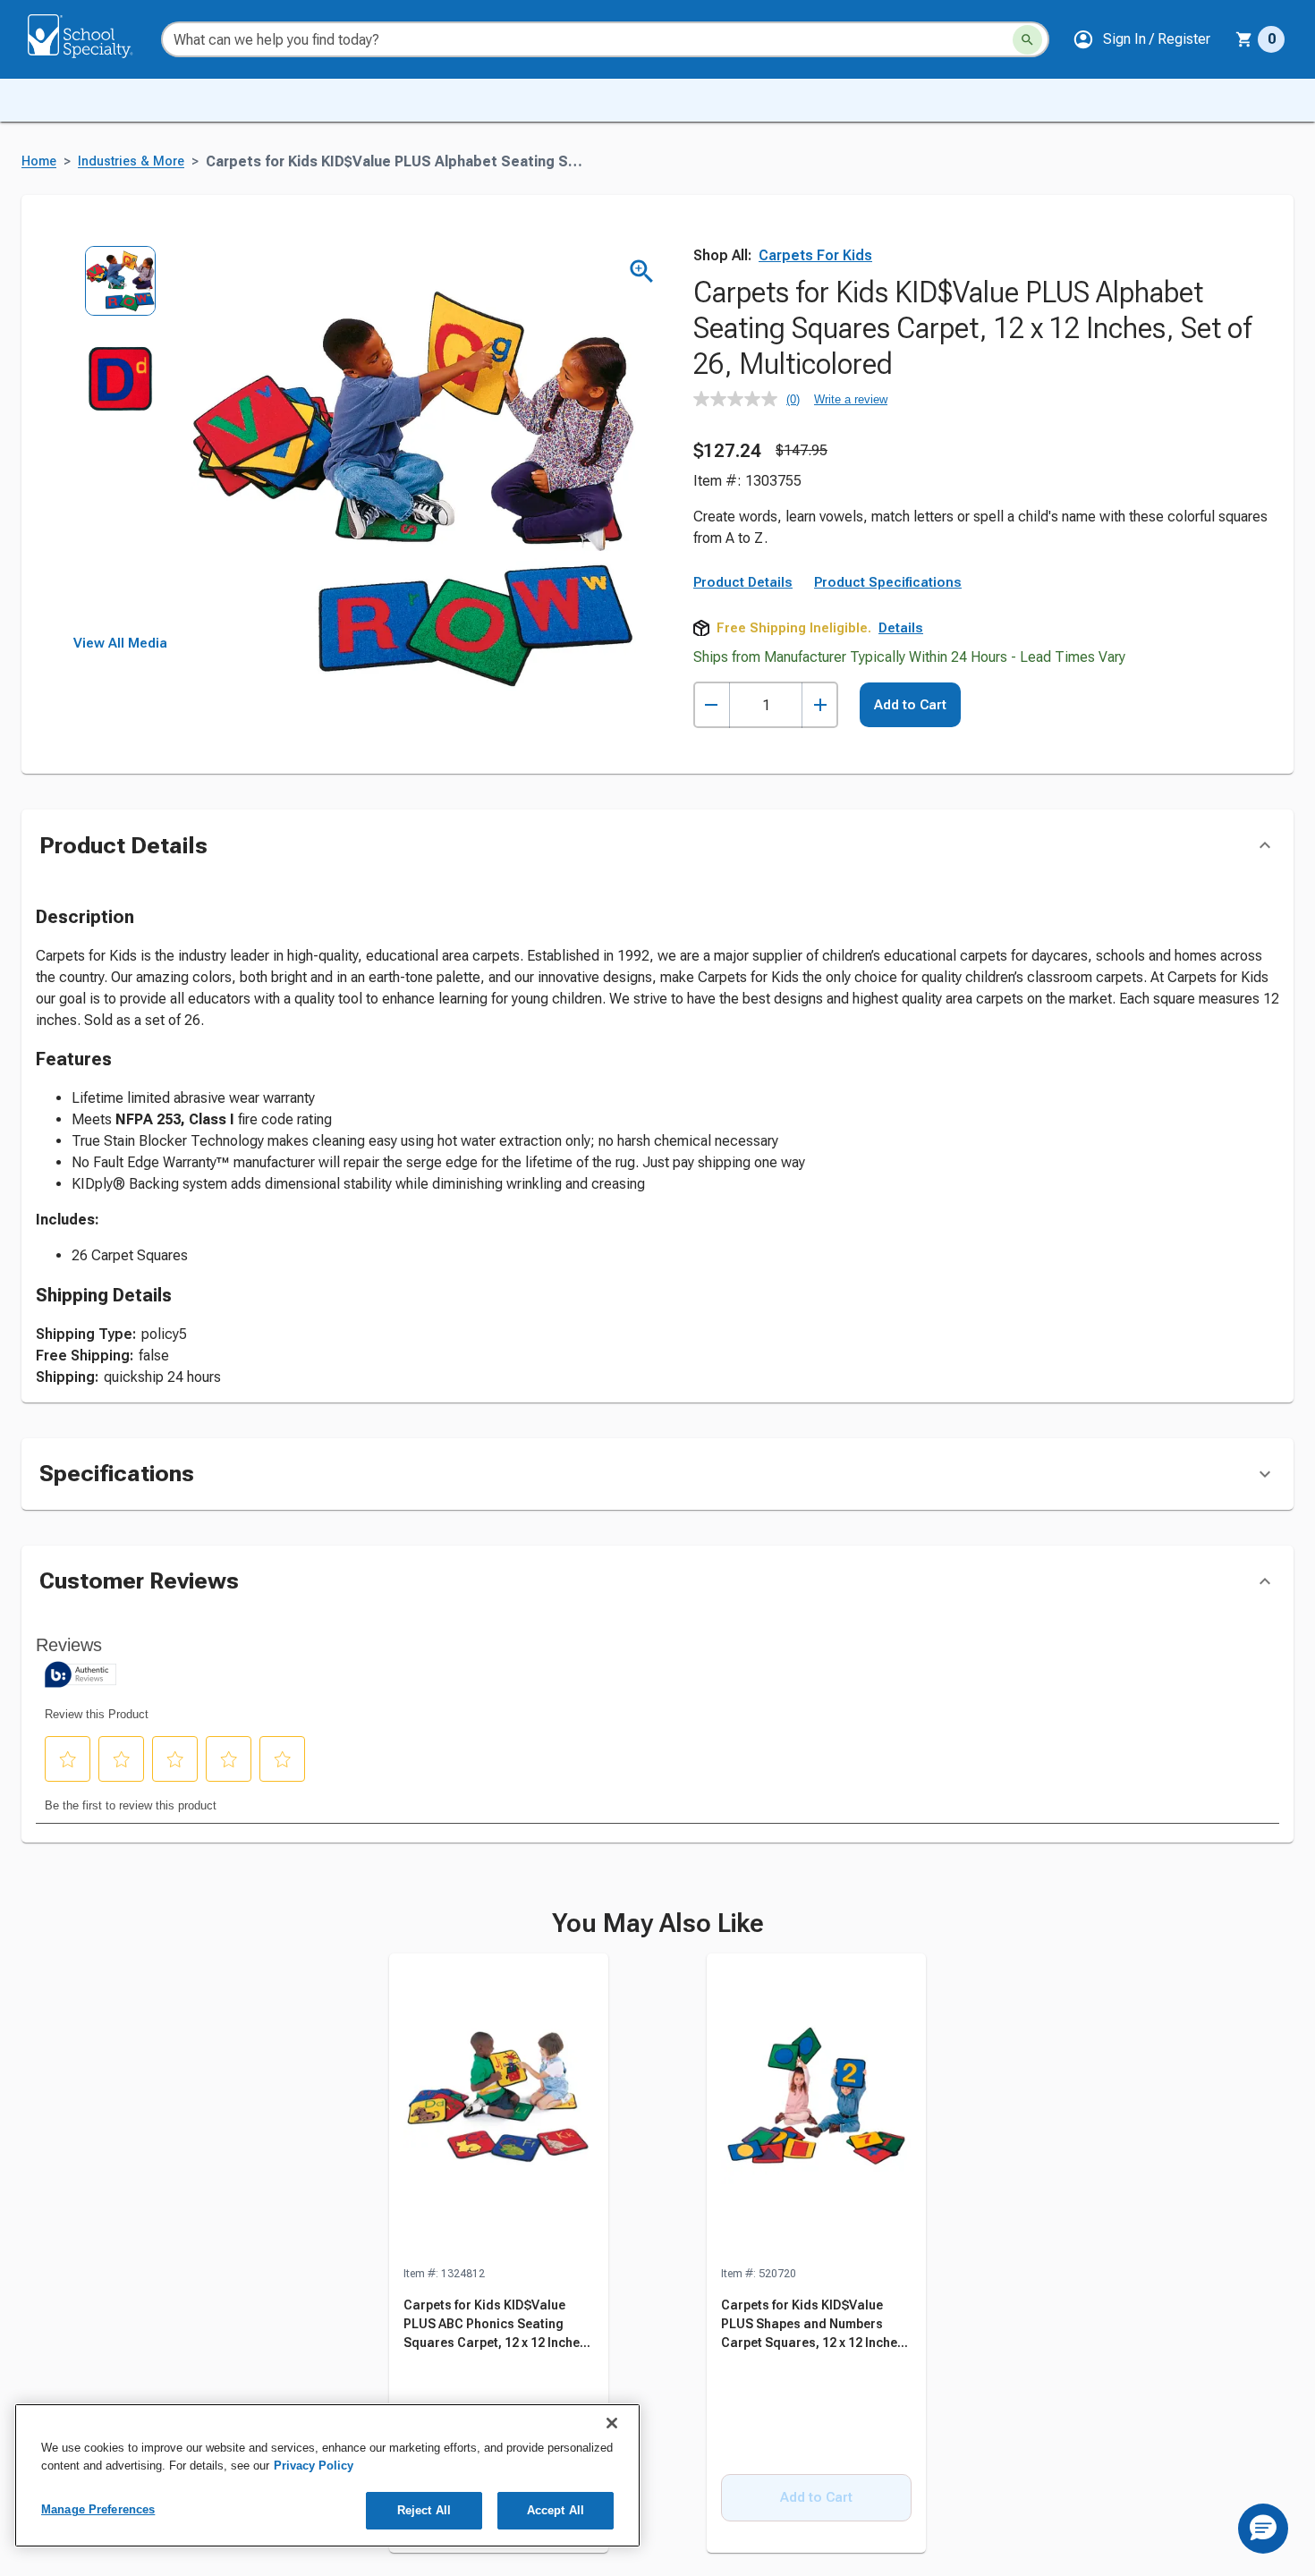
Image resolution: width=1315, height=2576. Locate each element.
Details (901, 628)
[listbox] (120, 441)
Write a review (851, 399)
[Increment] (820, 705)
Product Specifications (888, 582)
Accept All (556, 2510)
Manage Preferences (98, 2509)
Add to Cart (910, 705)
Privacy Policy (314, 2466)
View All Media (120, 643)
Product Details (743, 582)
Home (39, 161)
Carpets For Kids (815, 255)
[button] (1141, 39)
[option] (120, 294)
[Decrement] (712, 705)
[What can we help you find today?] (1027, 40)
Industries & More (131, 161)
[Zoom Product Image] (642, 271)
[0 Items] (1244, 39)
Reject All (424, 2510)
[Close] (612, 2423)
